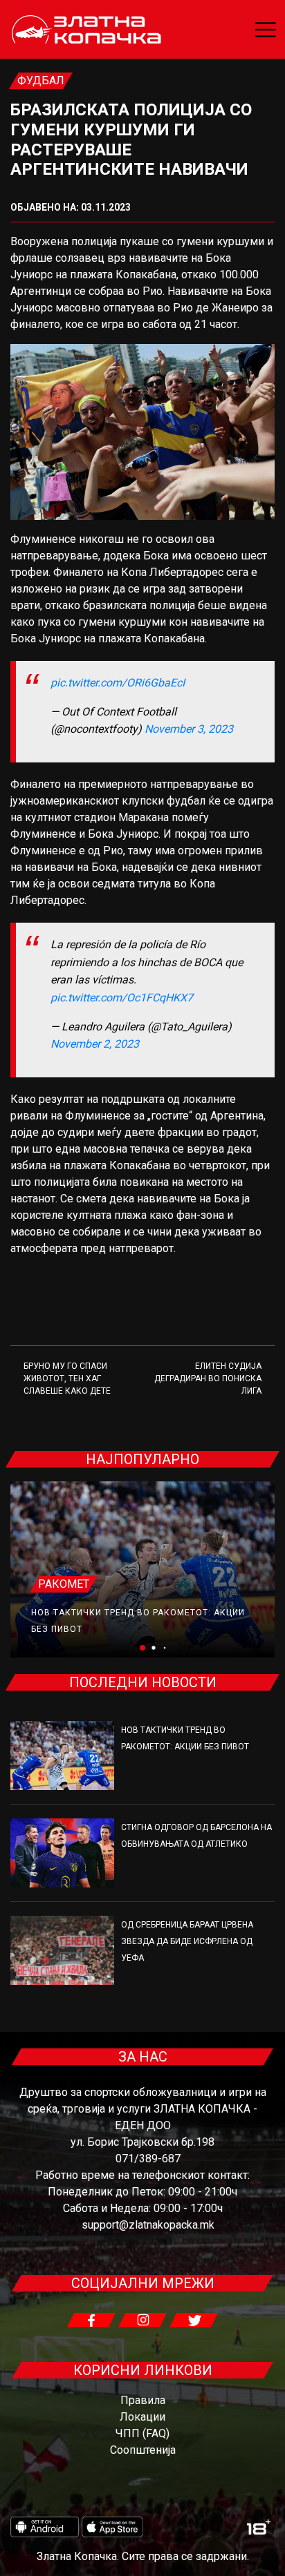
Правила (143, 2400)
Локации (142, 2417)
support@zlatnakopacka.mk (148, 2225)
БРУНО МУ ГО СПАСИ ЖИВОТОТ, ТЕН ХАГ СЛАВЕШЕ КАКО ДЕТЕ (67, 1378)
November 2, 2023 (95, 1044)
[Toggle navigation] (266, 30)
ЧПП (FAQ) (142, 2433)
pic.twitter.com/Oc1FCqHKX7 (122, 998)
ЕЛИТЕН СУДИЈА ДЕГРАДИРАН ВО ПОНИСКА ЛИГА (208, 1378)
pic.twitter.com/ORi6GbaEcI (118, 683)
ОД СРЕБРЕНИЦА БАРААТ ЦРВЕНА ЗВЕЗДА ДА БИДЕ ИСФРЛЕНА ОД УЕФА (187, 1941)
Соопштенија (143, 2450)
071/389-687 (148, 2159)
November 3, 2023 (189, 729)
